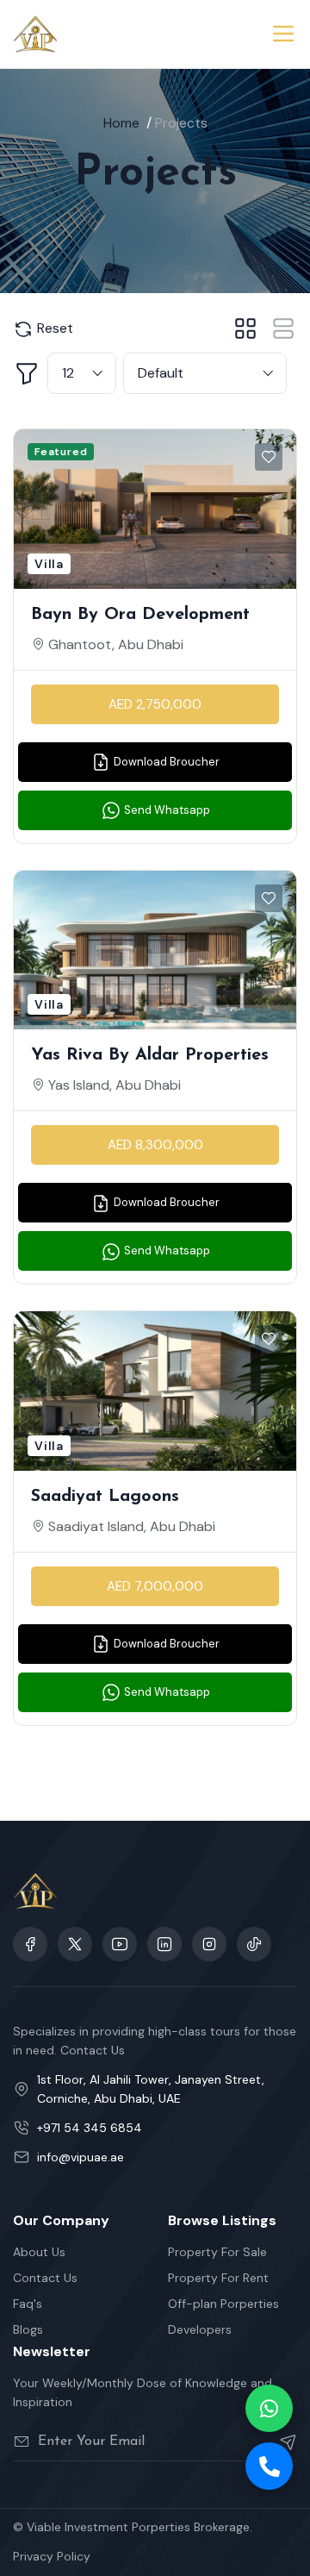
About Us (39, 2252)
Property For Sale (217, 2252)
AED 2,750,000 (155, 704)
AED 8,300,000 (155, 1145)
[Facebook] (30, 1944)
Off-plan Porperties (223, 2304)
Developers (200, 2329)
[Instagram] (164, 1944)
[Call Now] (269, 2466)
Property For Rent (218, 2278)
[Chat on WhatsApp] (269, 2408)
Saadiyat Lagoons (105, 1497)
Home (121, 123)
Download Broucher (165, 762)
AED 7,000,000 (155, 1586)
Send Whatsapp (166, 810)
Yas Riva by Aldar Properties (150, 1055)
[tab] (245, 328)
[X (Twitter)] (75, 1944)
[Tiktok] (254, 1944)
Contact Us (45, 2278)
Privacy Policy (52, 2556)
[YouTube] (120, 1944)
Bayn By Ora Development (140, 615)
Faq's (28, 2304)
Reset (53, 328)
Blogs (28, 2329)
